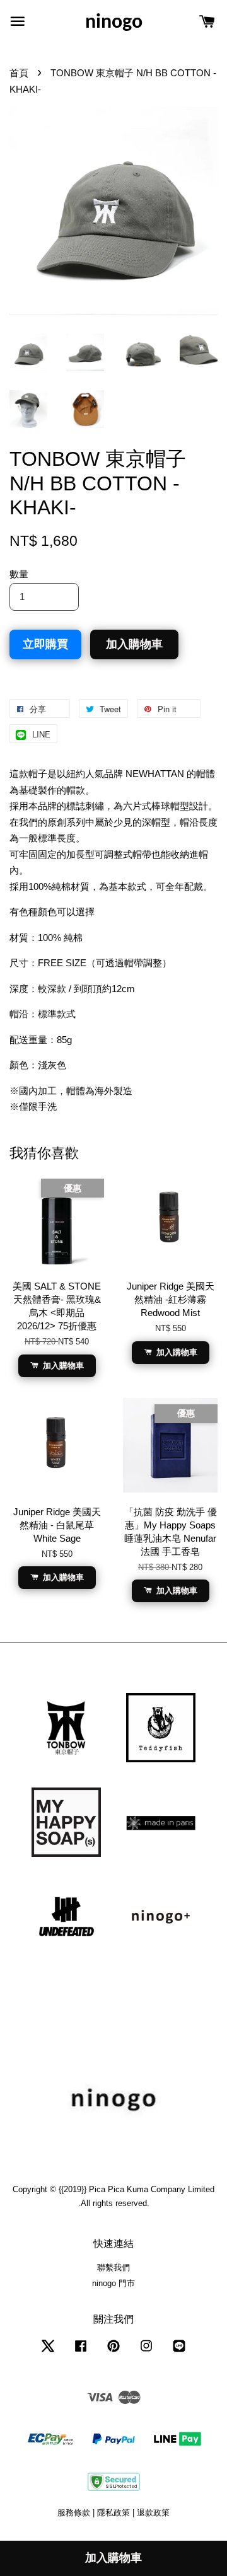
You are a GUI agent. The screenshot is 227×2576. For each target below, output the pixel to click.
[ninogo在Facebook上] (81, 2352)
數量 (19, 574)
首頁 (19, 73)
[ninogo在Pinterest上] (113, 2352)
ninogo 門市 (113, 2283)
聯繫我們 (113, 2267)
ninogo (114, 23)
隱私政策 (113, 2513)
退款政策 (153, 2513)
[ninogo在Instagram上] (146, 2352)
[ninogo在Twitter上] (48, 2352)
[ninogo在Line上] (179, 2352)
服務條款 (74, 2513)
